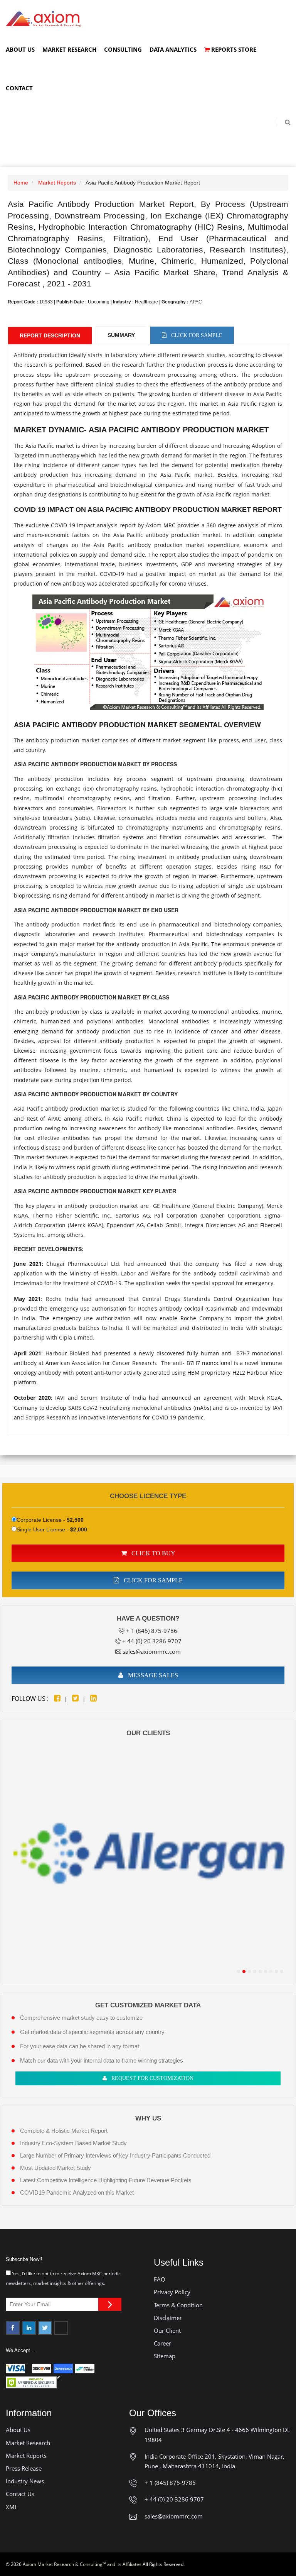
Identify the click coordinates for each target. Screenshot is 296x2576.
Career (162, 2343)
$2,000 (79, 1529)
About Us (20, 49)
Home (21, 183)
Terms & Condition (178, 2305)
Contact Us (20, 2494)
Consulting (123, 49)
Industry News (25, 2481)
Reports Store (233, 49)
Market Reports (57, 183)
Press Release (24, 2468)
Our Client (167, 2330)
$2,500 (75, 1520)
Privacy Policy (172, 2292)
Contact (19, 88)
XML (12, 2507)
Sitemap (165, 2356)
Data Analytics (173, 49)
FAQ (160, 2279)
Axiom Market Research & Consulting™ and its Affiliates (82, 2564)
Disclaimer (168, 2318)
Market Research (69, 49)
